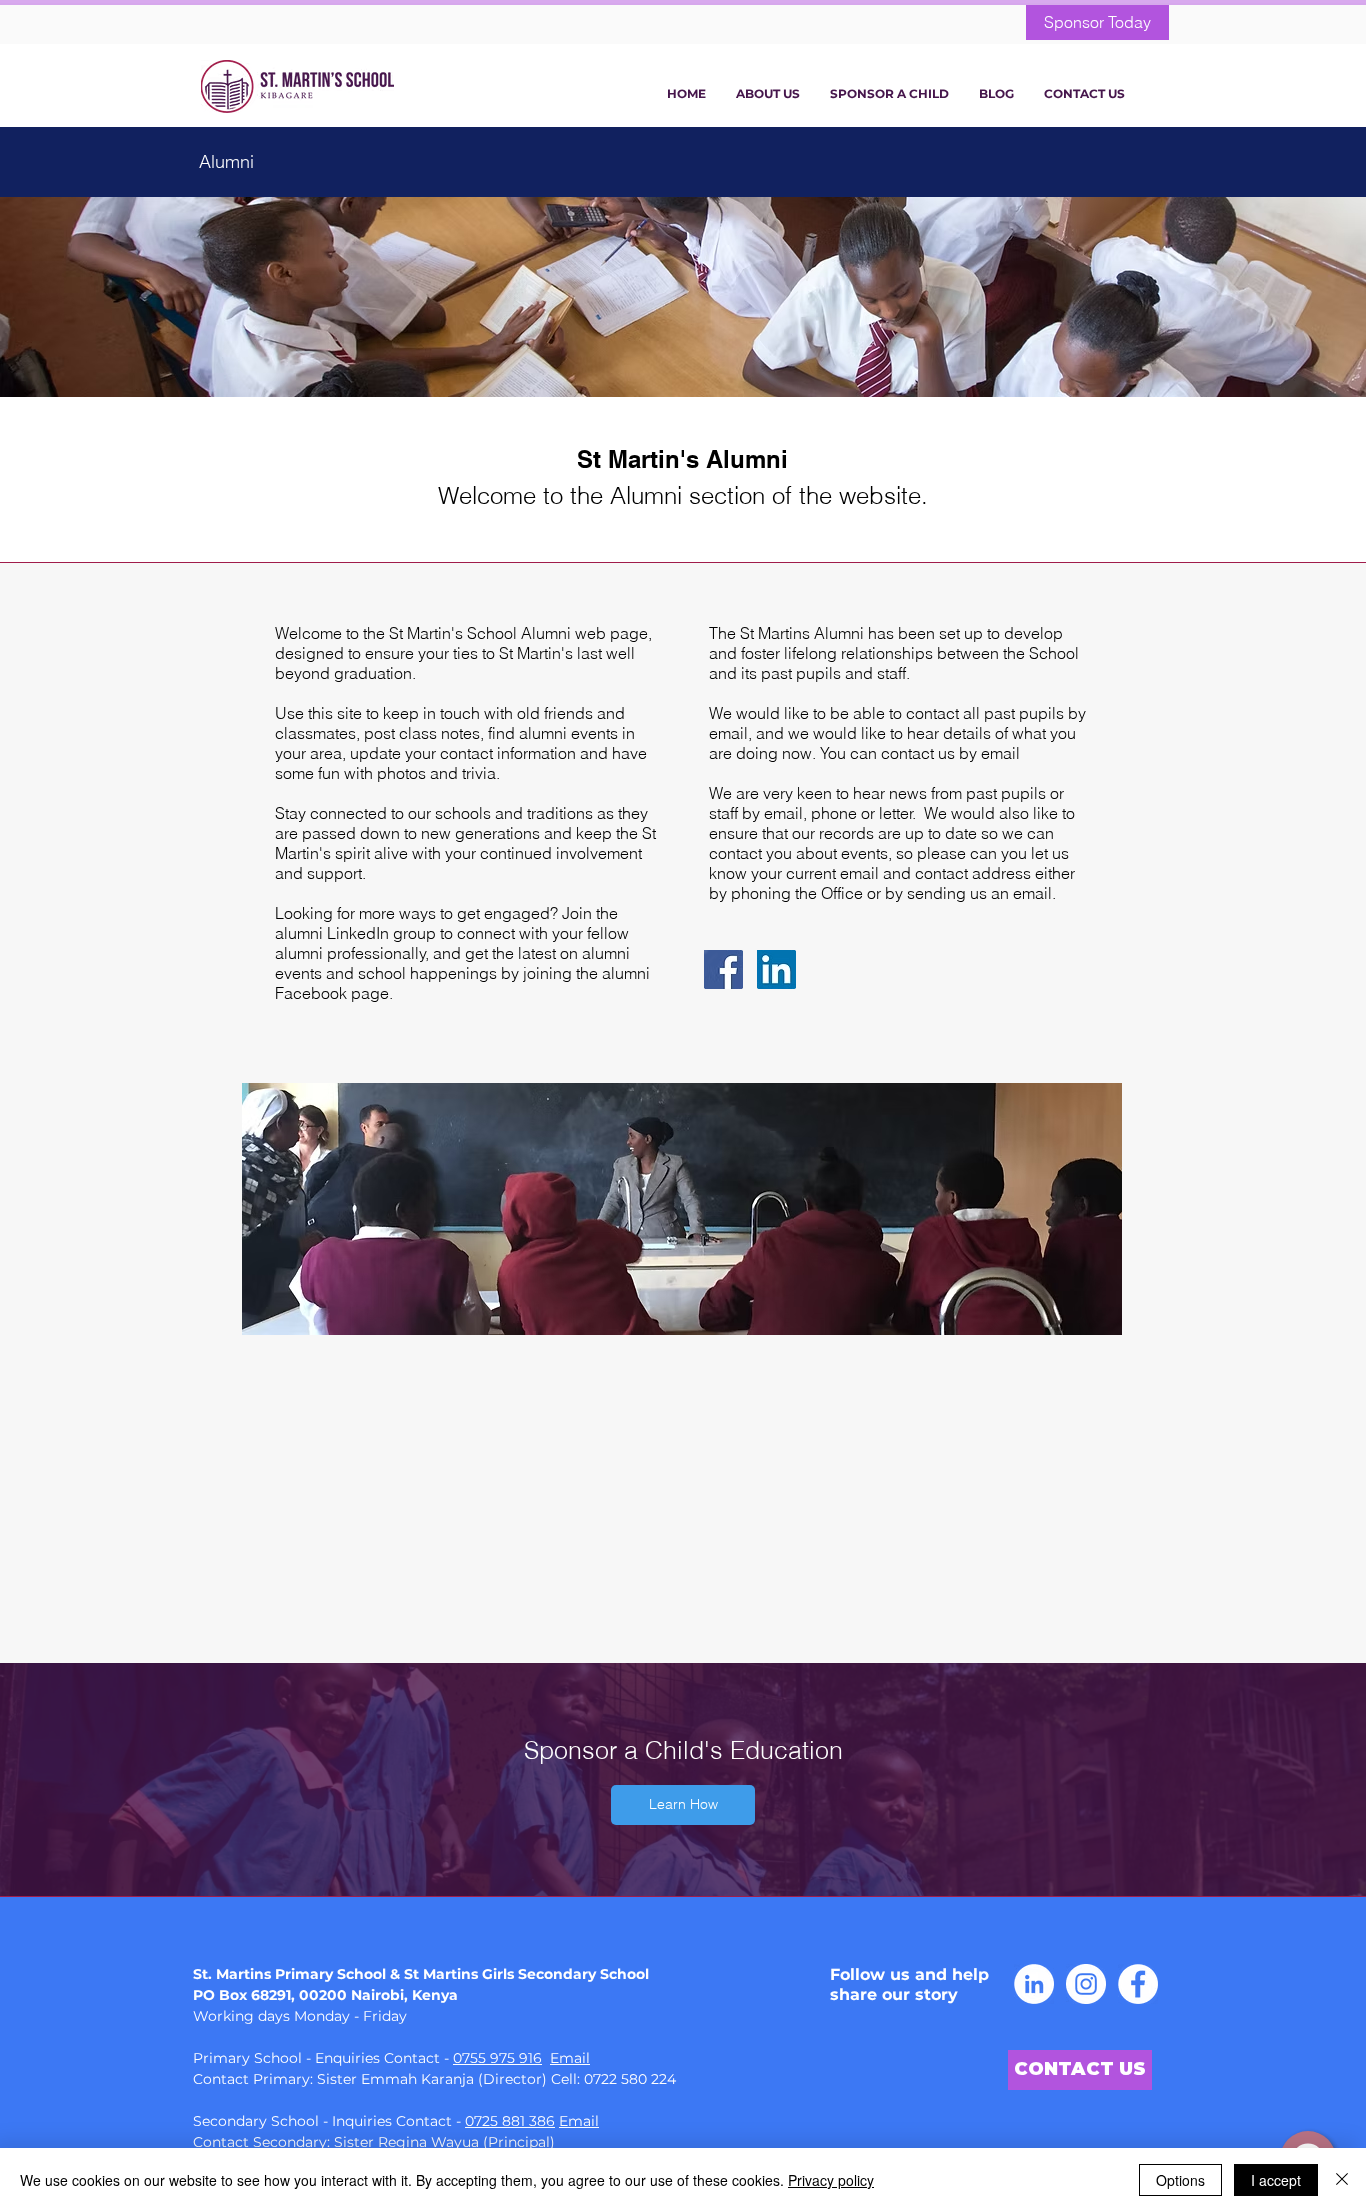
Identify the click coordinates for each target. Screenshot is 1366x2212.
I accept (1276, 2180)
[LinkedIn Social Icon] (776, 969)
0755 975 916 (497, 2058)
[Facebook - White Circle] (1138, 1984)
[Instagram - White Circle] (1086, 1984)
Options (1180, 2180)
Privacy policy (831, 2180)
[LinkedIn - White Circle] (1034, 1984)
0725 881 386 (510, 2121)
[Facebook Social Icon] (723, 969)
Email (570, 2058)
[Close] (1342, 2180)
